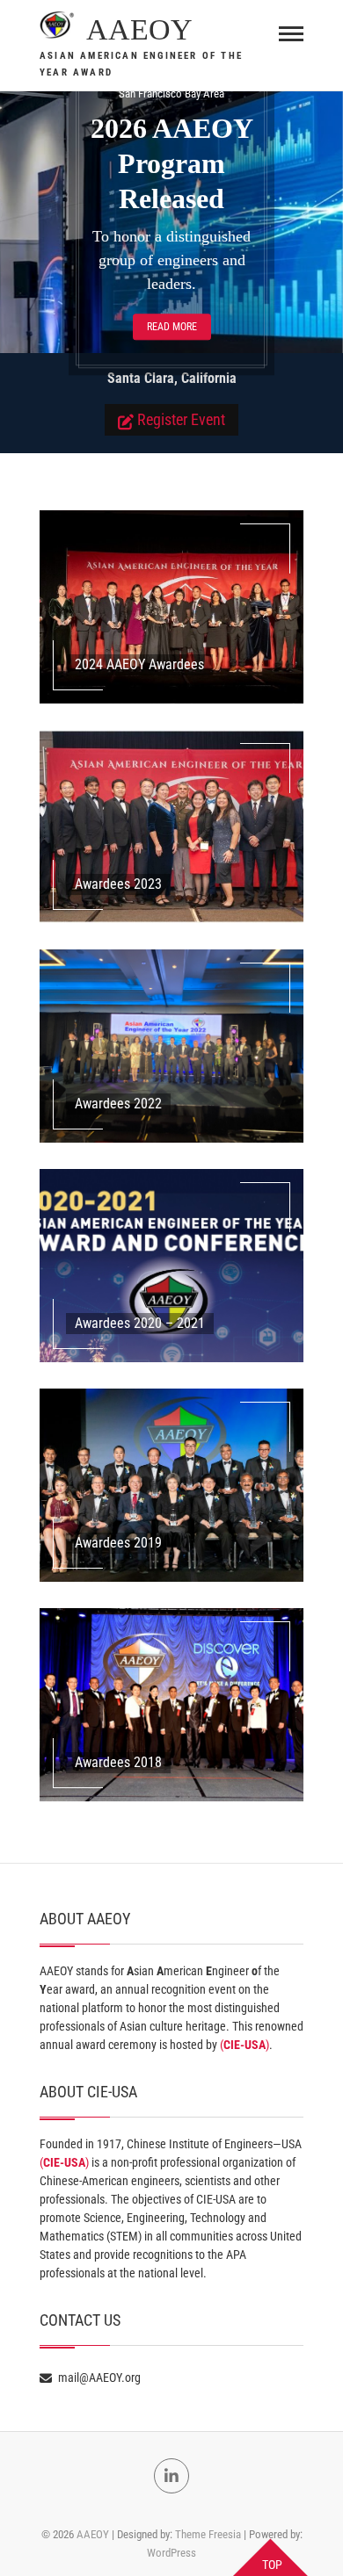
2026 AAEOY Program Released (172, 163)
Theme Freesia (208, 2534)
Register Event (181, 419)
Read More (172, 327)
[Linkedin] (171, 2476)
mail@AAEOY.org (98, 2378)
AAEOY (139, 29)
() (244, 2045)
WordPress (171, 2553)
